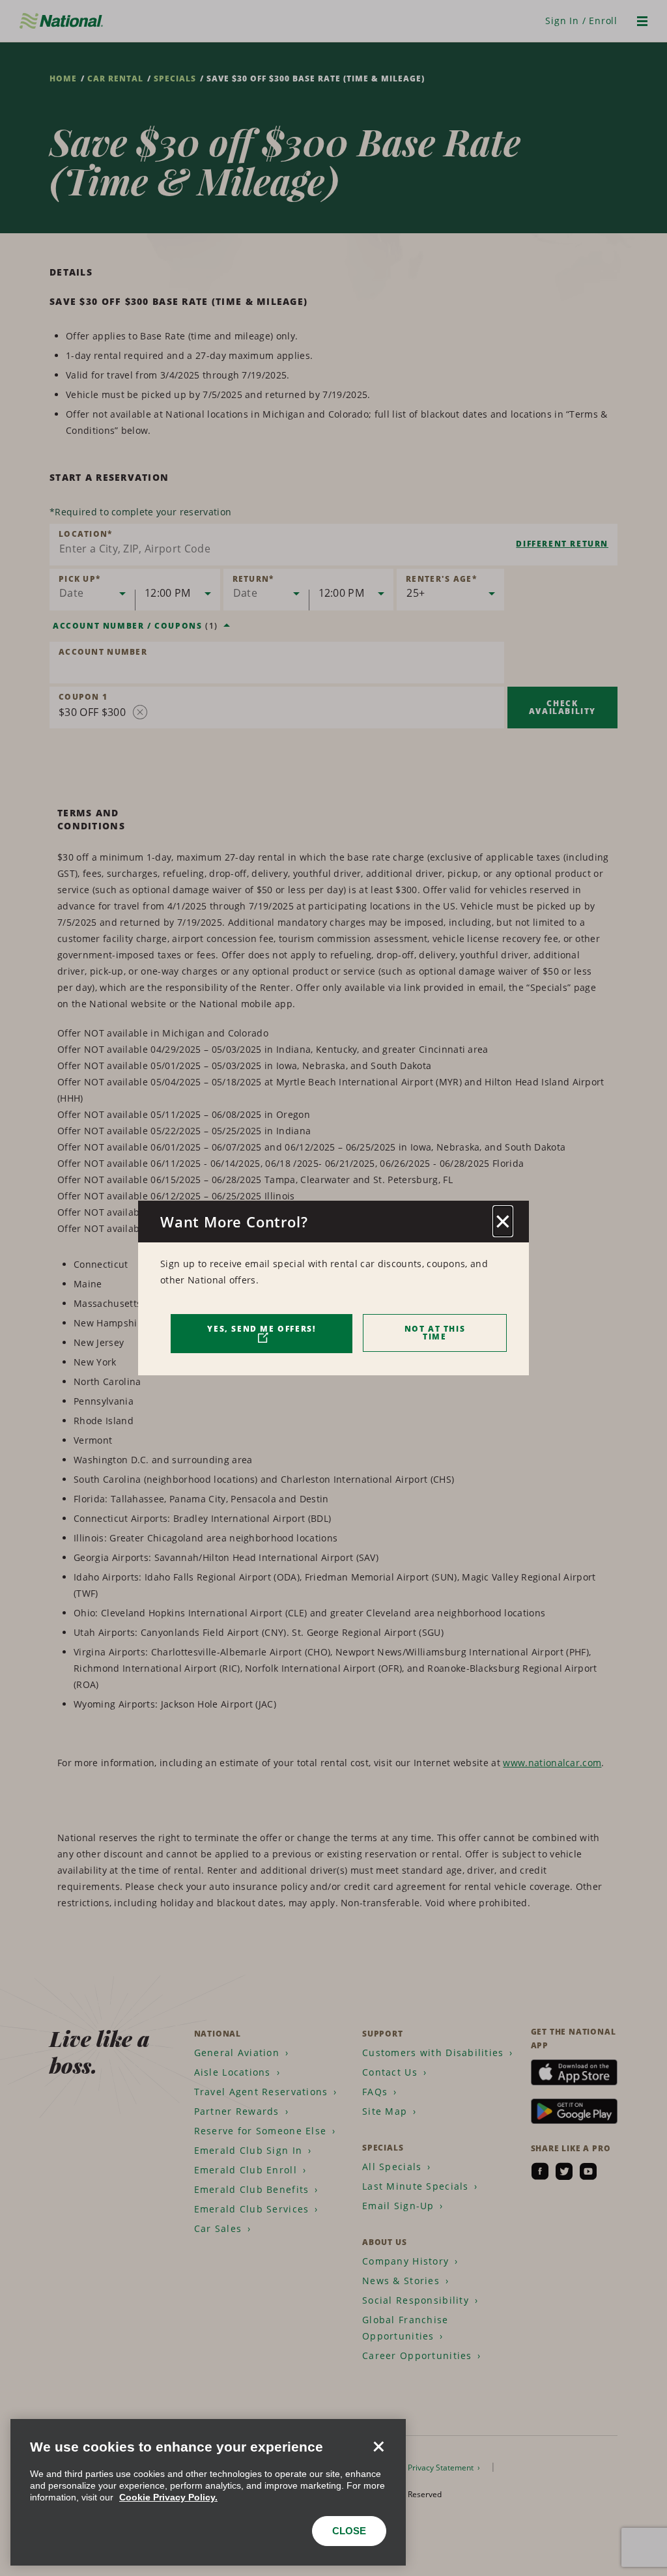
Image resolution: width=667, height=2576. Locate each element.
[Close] (378, 2446)
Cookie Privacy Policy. (168, 2497)
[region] (208, 2492)
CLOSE (349, 2531)
